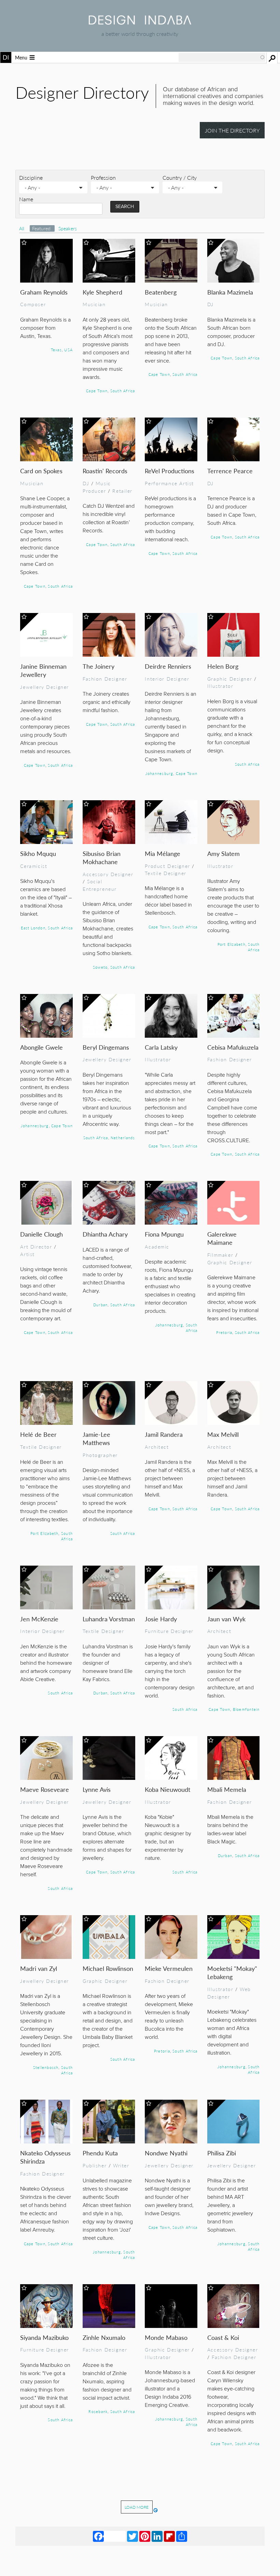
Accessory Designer (108, 874)
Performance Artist (169, 483)
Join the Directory (232, 130)
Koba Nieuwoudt (167, 1789)
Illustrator (220, 686)
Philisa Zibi (222, 2153)
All (22, 228)
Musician (94, 304)
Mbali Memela (227, 1789)
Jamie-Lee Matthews (96, 1438)
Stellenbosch (46, 2067)
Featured (42, 228)
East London (33, 928)
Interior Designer (167, 679)
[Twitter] (132, 2536)
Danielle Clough (41, 1234)
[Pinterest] (145, 2536)
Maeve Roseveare (45, 1789)
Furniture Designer (169, 1631)
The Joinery (99, 666)
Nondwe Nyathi (166, 2153)
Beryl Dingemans (106, 1047)
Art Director (36, 1246)
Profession (103, 178)
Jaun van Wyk (226, 1619)
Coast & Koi (223, 2337)
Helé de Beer (38, 1434)
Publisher (95, 2165)
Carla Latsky (161, 1047)
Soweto (100, 967)
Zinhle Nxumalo (104, 2337)
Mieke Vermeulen (169, 1968)
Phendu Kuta (100, 2153)
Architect (157, 1447)
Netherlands (123, 1137)
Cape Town (97, 391)
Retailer (122, 491)
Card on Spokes (41, 471)
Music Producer (97, 487)
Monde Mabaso (166, 2337)
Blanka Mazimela (230, 292)
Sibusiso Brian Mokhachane (102, 857)
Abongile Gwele (41, 1047)
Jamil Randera (164, 1434)
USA (68, 350)
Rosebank (98, 2411)
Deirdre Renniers (168, 666)
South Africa (123, 391)
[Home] (140, 22)
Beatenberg (161, 292)
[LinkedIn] (157, 2536)
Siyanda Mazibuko (44, 2337)
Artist (27, 1254)
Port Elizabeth (232, 944)
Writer (121, 2165)
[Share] (182, 2536)
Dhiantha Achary (105, 1234)
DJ (211, 304)
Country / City (180, 178)
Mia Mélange (163, 853)
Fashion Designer (105, 679)
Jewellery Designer (45, 687)
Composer (33, 304)
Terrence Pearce (230, 471)
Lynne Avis (97, 1789)
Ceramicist (34, 866)
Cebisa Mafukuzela (233, 1047)
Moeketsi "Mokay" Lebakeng (232, 1972)
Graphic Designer (230, 679)
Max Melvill (223, 1434)
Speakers (68, 228)
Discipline (31, 178)
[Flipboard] (169, 2536)
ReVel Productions (170, 471)
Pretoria (224, 1332)
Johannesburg (159, 773)
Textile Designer (165, 873)
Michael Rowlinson (108, 1968)
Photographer (100, 1455)
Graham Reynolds (44, 292)
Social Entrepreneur (100, 885)
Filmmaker (220, 1255)
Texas (56, 350)
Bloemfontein (246, 1709)
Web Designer (229, 1993)
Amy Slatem (223, 853)
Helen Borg (223, 666)
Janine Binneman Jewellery (43, 670)
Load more (137, 2507)
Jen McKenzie (39, 1619)
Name (26, 199)
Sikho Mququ (38, 853)
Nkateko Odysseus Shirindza (45, 2157)
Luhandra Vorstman (109, 1619)
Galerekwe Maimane (222, 1238)
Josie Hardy (161, 1619)
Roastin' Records (105, 471)
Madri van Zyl (39, 1968)
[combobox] (222, 57)
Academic (157, 1246)
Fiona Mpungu (164, 1234)
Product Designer (167, 866)
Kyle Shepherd (102, 292)
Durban (100, 1305)
